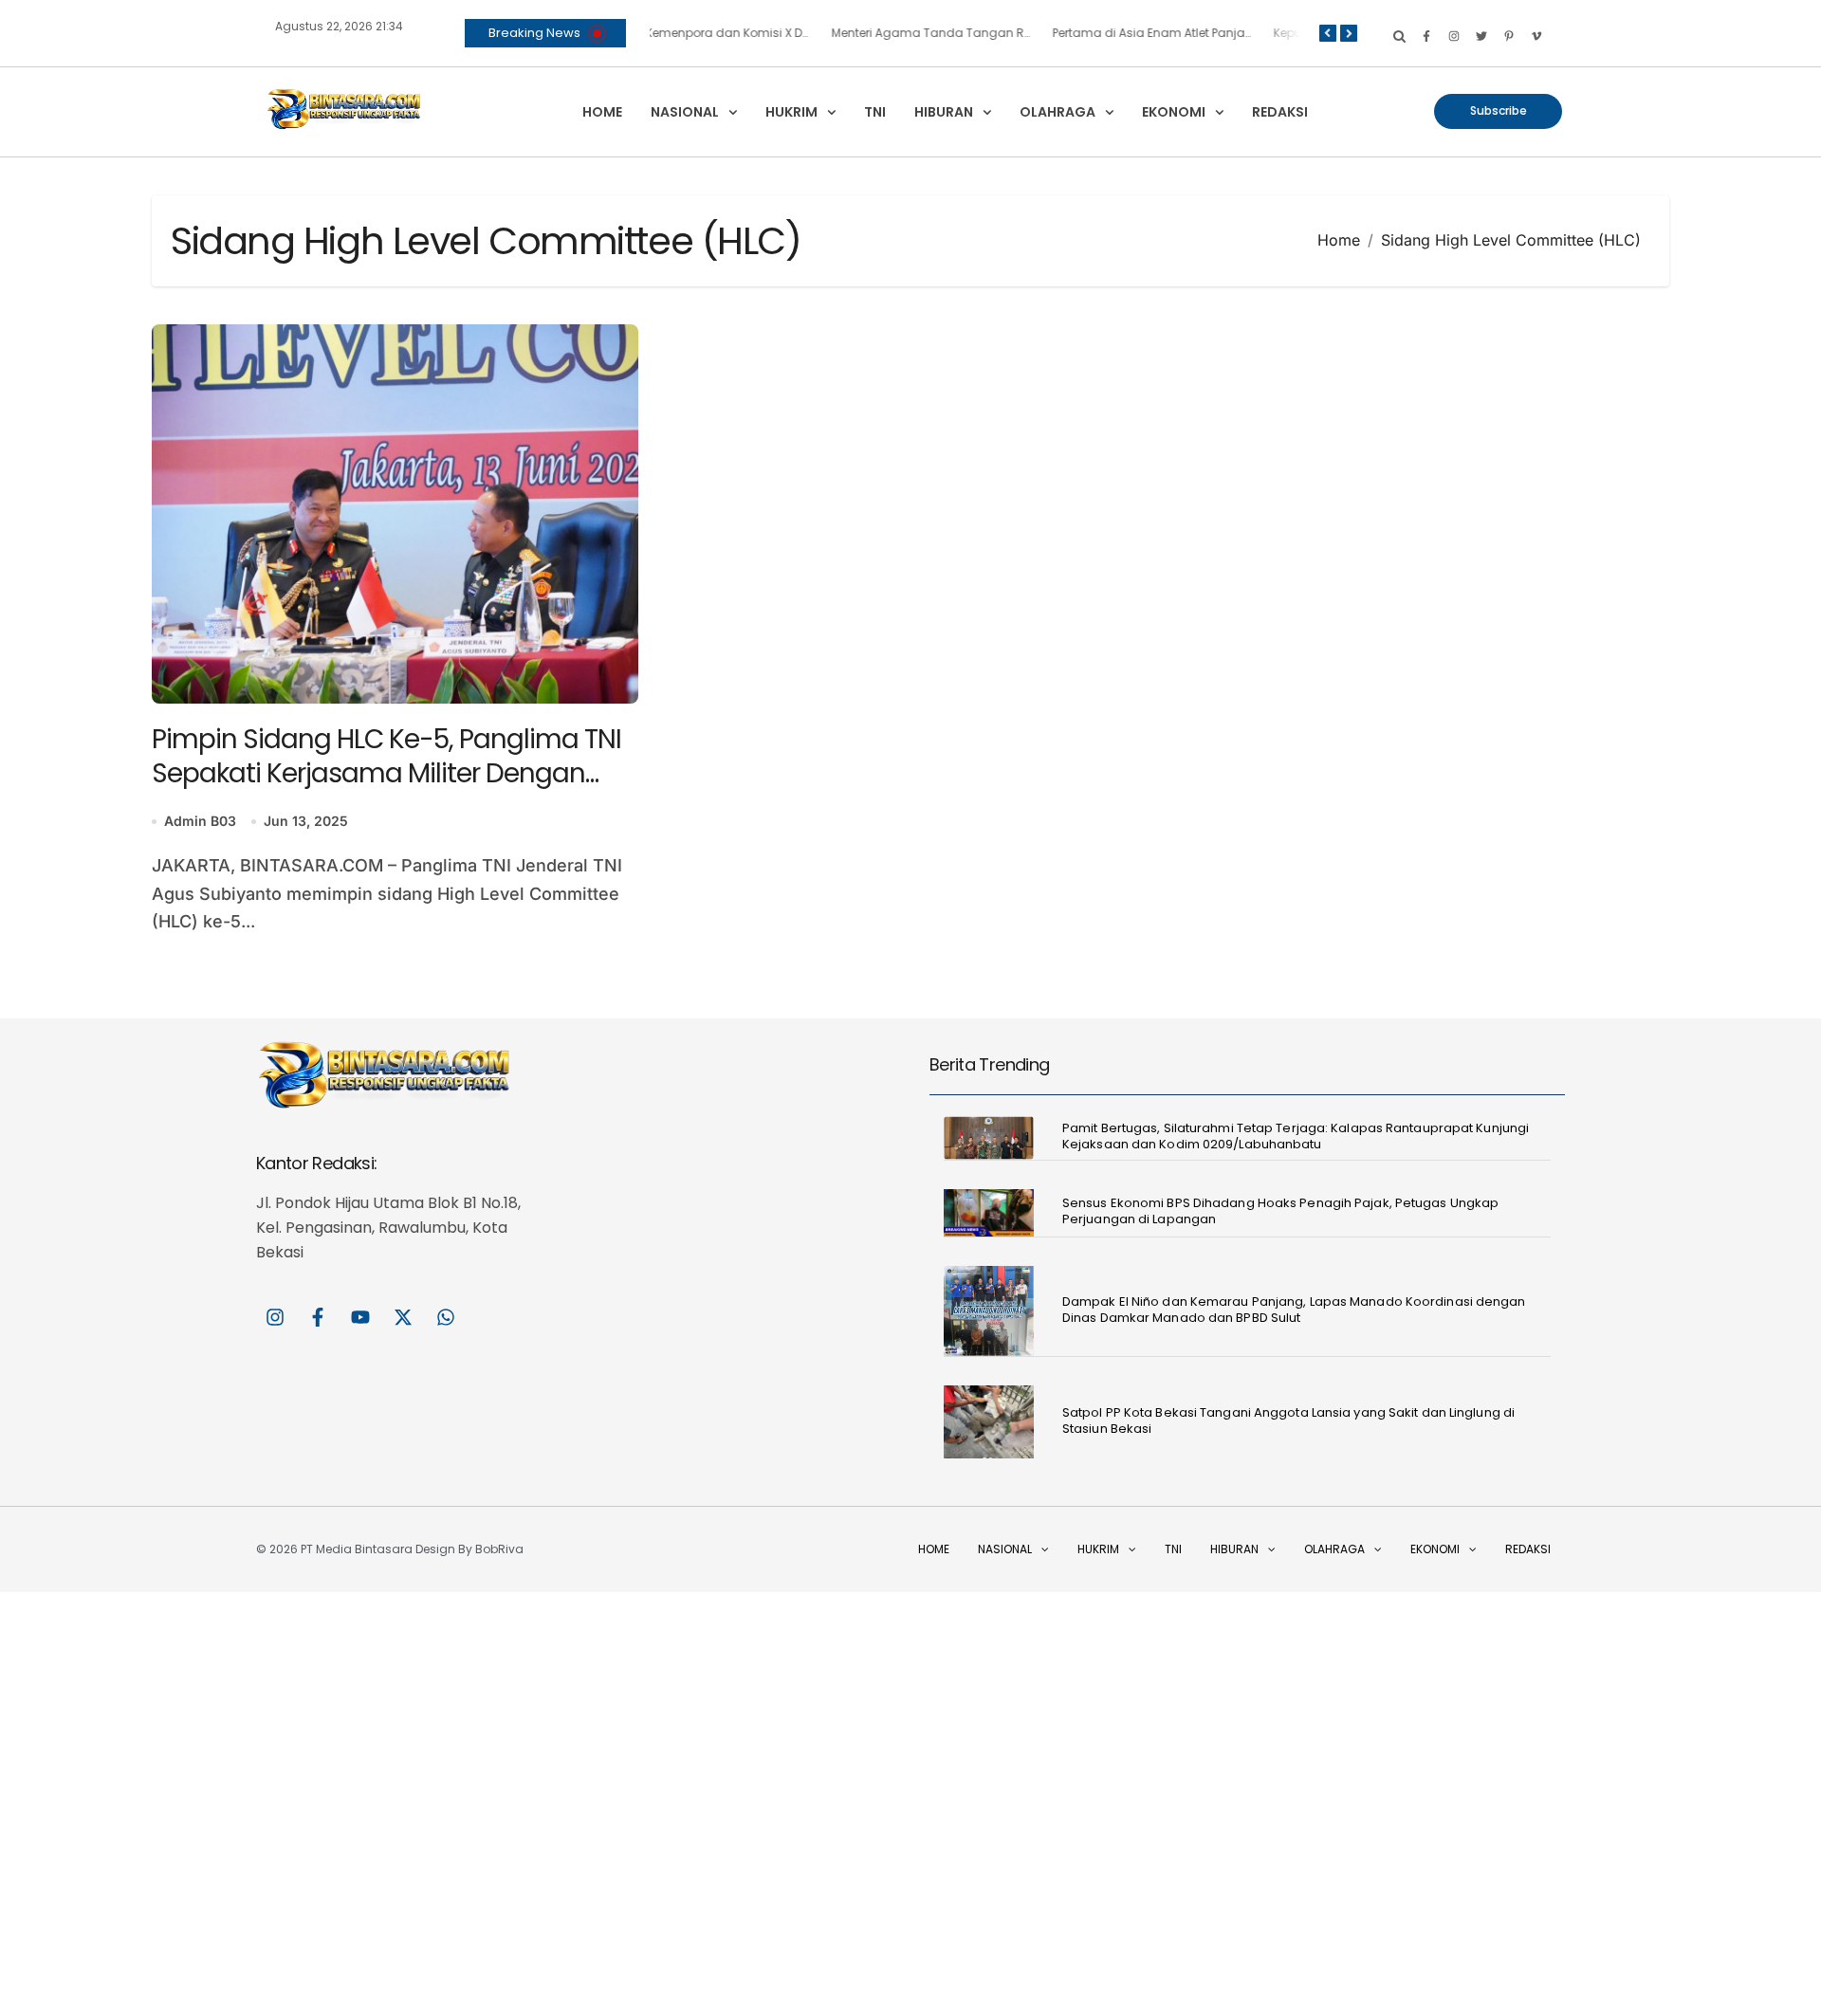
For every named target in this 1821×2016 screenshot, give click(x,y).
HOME (602, 112)
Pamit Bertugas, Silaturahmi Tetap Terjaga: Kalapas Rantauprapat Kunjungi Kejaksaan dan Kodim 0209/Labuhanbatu (1296, 1136)
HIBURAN (944, 112)
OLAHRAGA (1058, 112)
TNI (875, 112)
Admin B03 (200, 821)
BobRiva (499, 1549)
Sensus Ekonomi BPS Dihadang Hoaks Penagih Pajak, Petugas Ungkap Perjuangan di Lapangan (1280, 1211)
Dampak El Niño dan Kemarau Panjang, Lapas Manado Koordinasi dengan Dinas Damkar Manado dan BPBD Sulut (1294, 1310)
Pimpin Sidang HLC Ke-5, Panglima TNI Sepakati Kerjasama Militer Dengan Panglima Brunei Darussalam (386, 774)
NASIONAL (685, 112)
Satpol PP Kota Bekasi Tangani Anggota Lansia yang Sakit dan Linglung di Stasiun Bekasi (1288, 1420)
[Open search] (1399, 36)
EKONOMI (1174, 112)
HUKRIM (791, 112)
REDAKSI (1280, 112)
